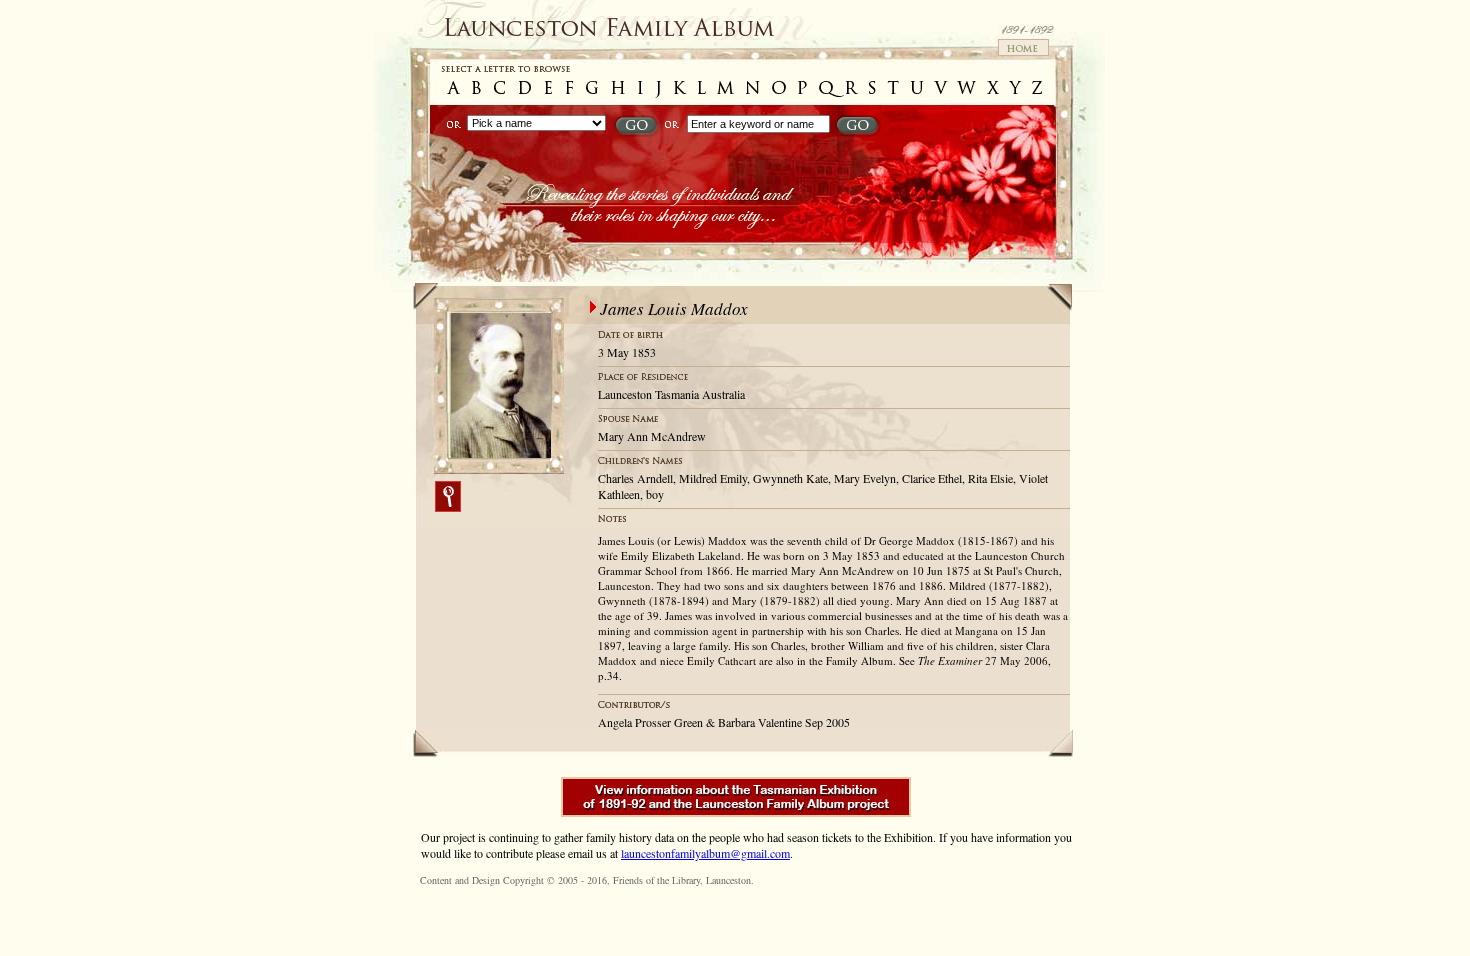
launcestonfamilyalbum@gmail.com (705, 853)
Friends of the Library (656, 880)
